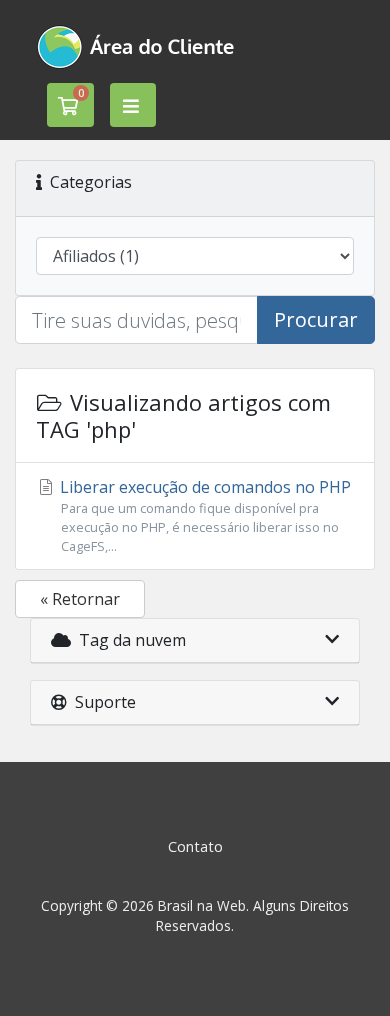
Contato (195, 846)
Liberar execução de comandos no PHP (203, 515)
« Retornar (80, 599)
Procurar (316, 319)
